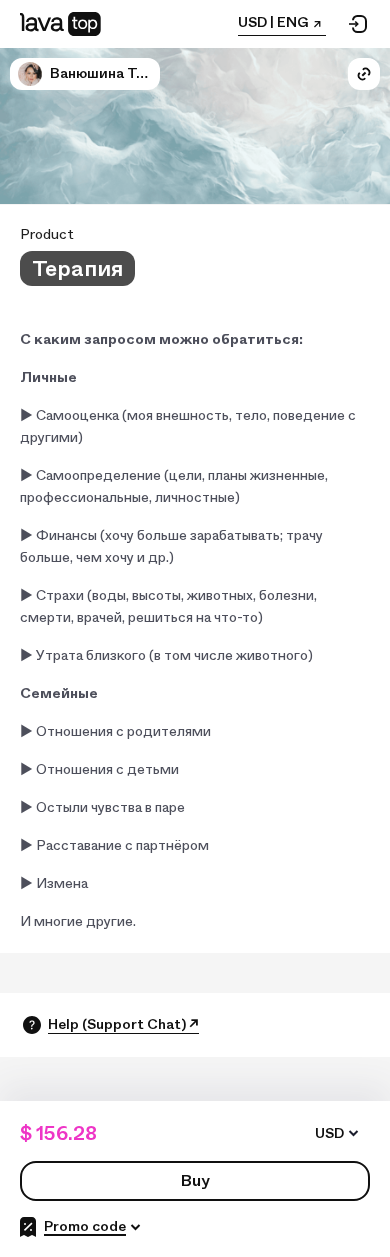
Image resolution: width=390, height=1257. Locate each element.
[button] (30, 74)
